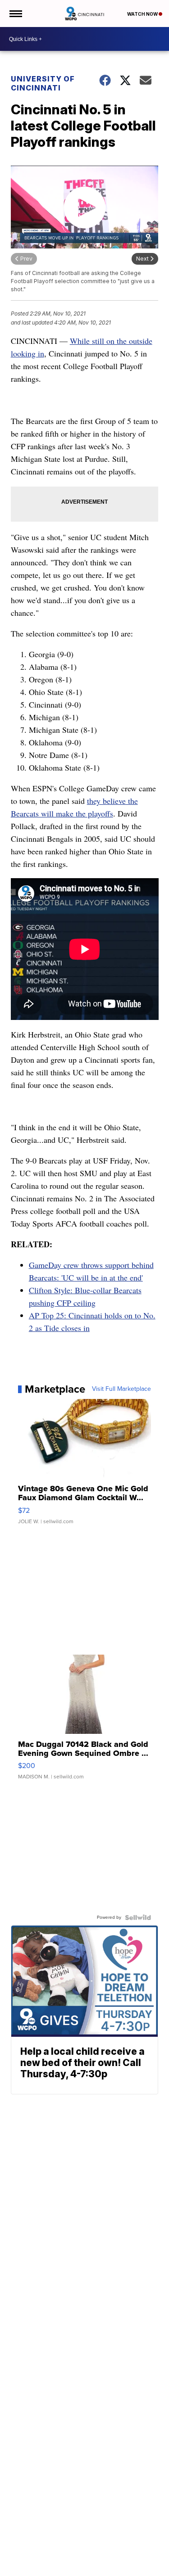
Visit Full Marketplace (121, 1389)
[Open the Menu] (15, 14)
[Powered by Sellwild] (138, 1917)
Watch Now (143, 14)
